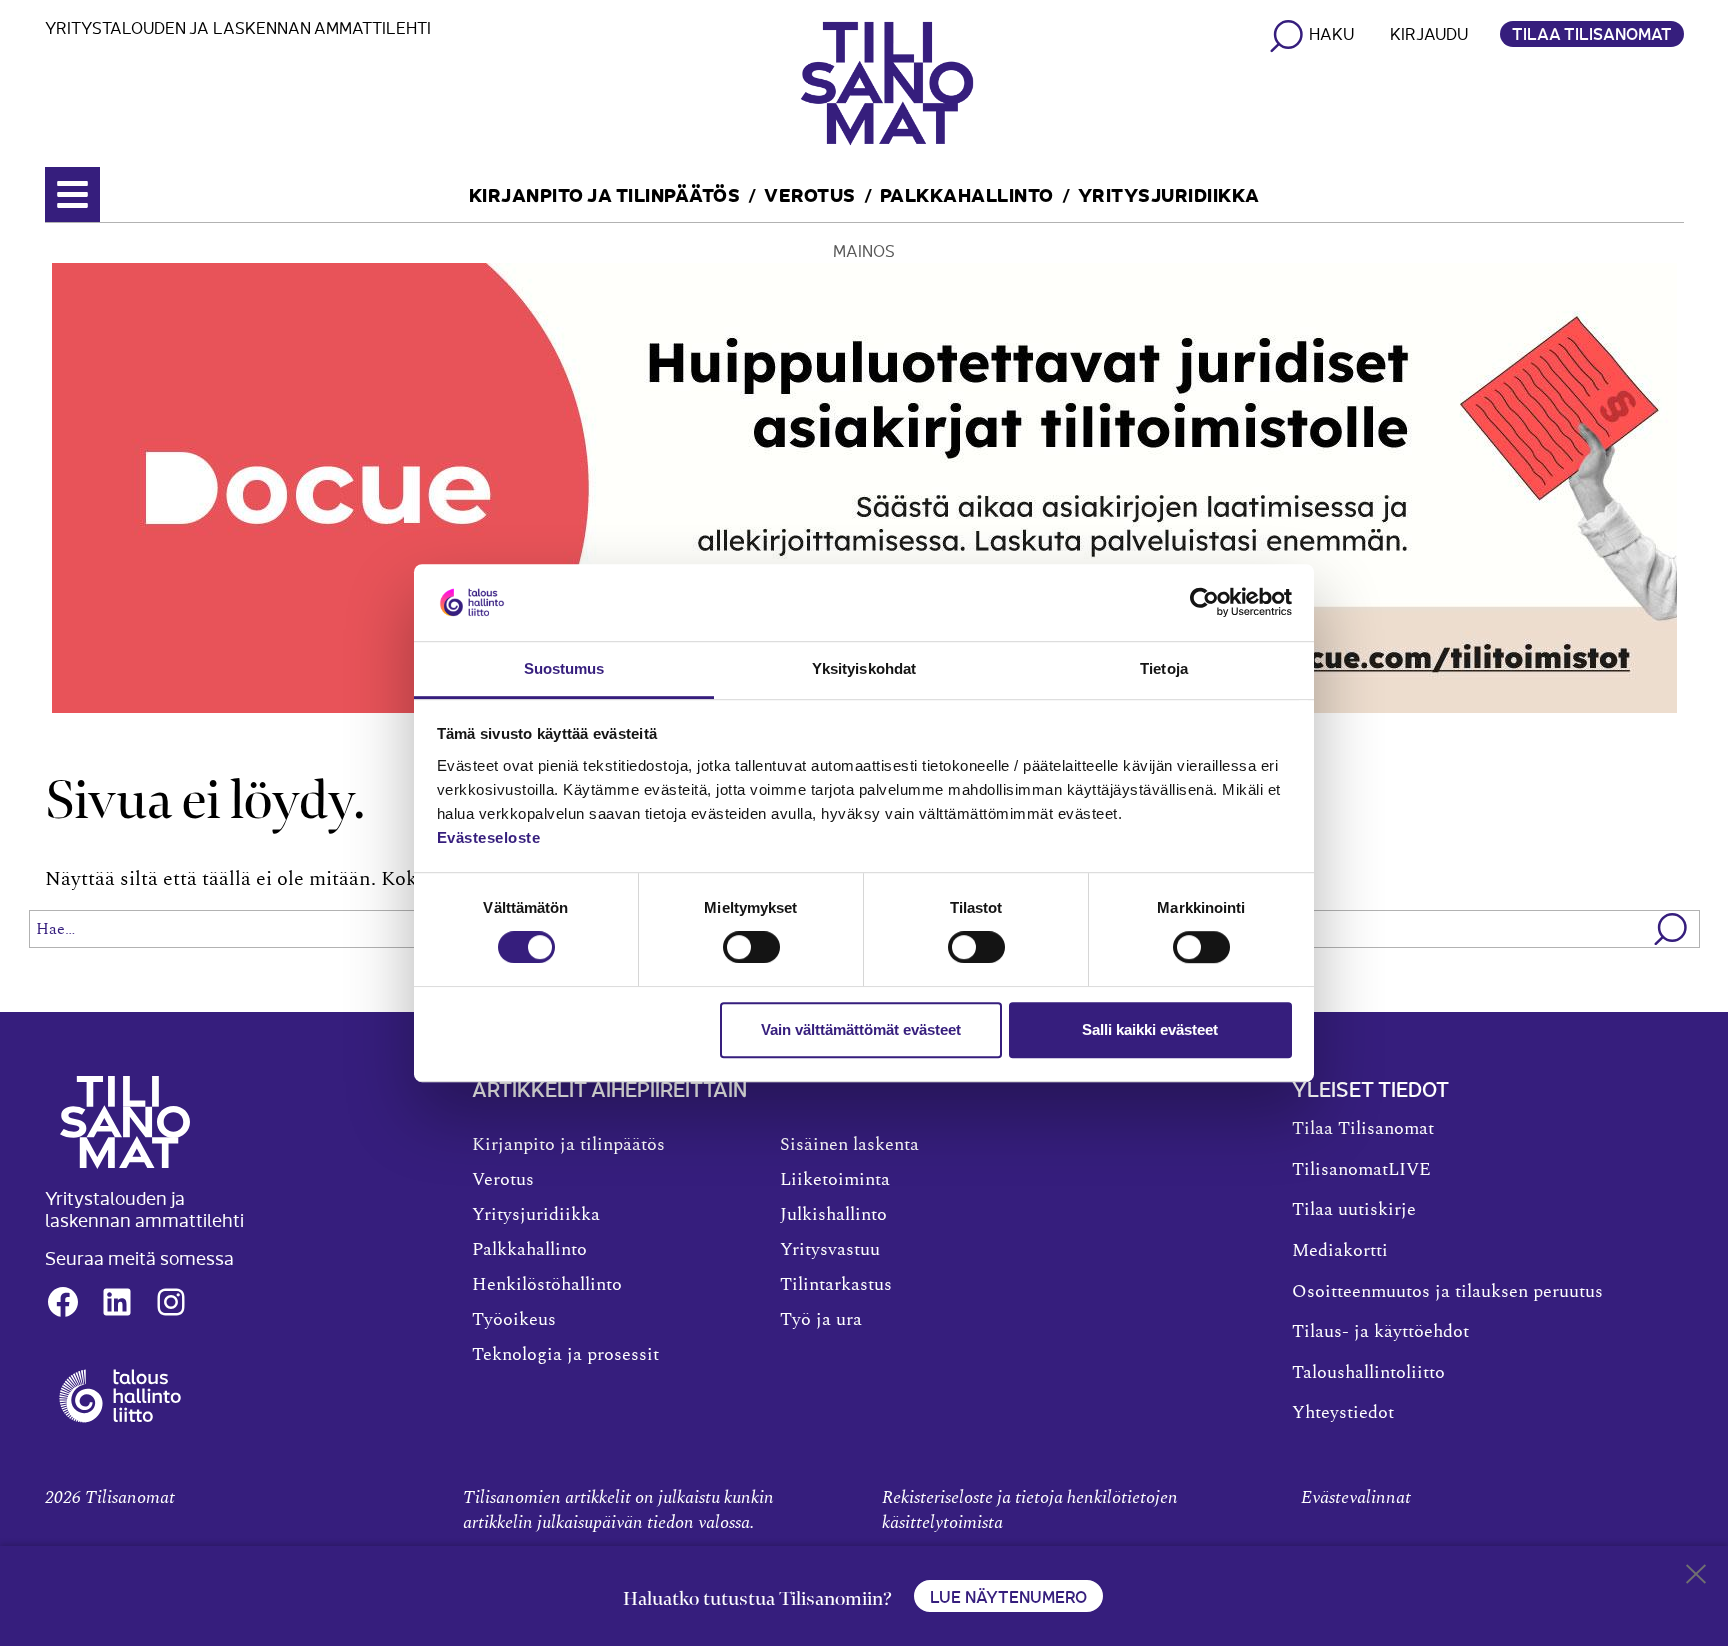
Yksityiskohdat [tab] (864, 668)
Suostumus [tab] (564, 668)
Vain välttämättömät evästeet (861, 1029)
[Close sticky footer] (1696, 1578)
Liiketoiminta (835, 1180)
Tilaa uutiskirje (1354, 1210)
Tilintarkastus (836, 1285)
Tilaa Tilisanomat (1592, 33)
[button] (1671, 929)
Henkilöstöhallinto (547, 1285)
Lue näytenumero (1008, 1596)
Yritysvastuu (830, 1250)
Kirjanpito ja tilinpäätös (605, 193)
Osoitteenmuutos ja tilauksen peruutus (1447, 1292)
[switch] (751, 947)
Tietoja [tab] (1164, 668)
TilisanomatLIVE (1361, 1170)
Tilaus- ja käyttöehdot (1380, 1332)
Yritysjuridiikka (1169, 193)
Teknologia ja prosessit (565, 1355)
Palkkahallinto (967, 193)
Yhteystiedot (1343, 1413)
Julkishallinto (833, 1215)
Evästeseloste (489, 837)
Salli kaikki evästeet (1150, 1029)
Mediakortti (1340, 1251)
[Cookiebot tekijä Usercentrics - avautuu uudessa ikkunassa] (1204, 603)
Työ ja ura (821, 1320)
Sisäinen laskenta (849, 1145)
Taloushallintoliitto (1368, 1373)
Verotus (810, 193)
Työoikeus (514, 1320)
